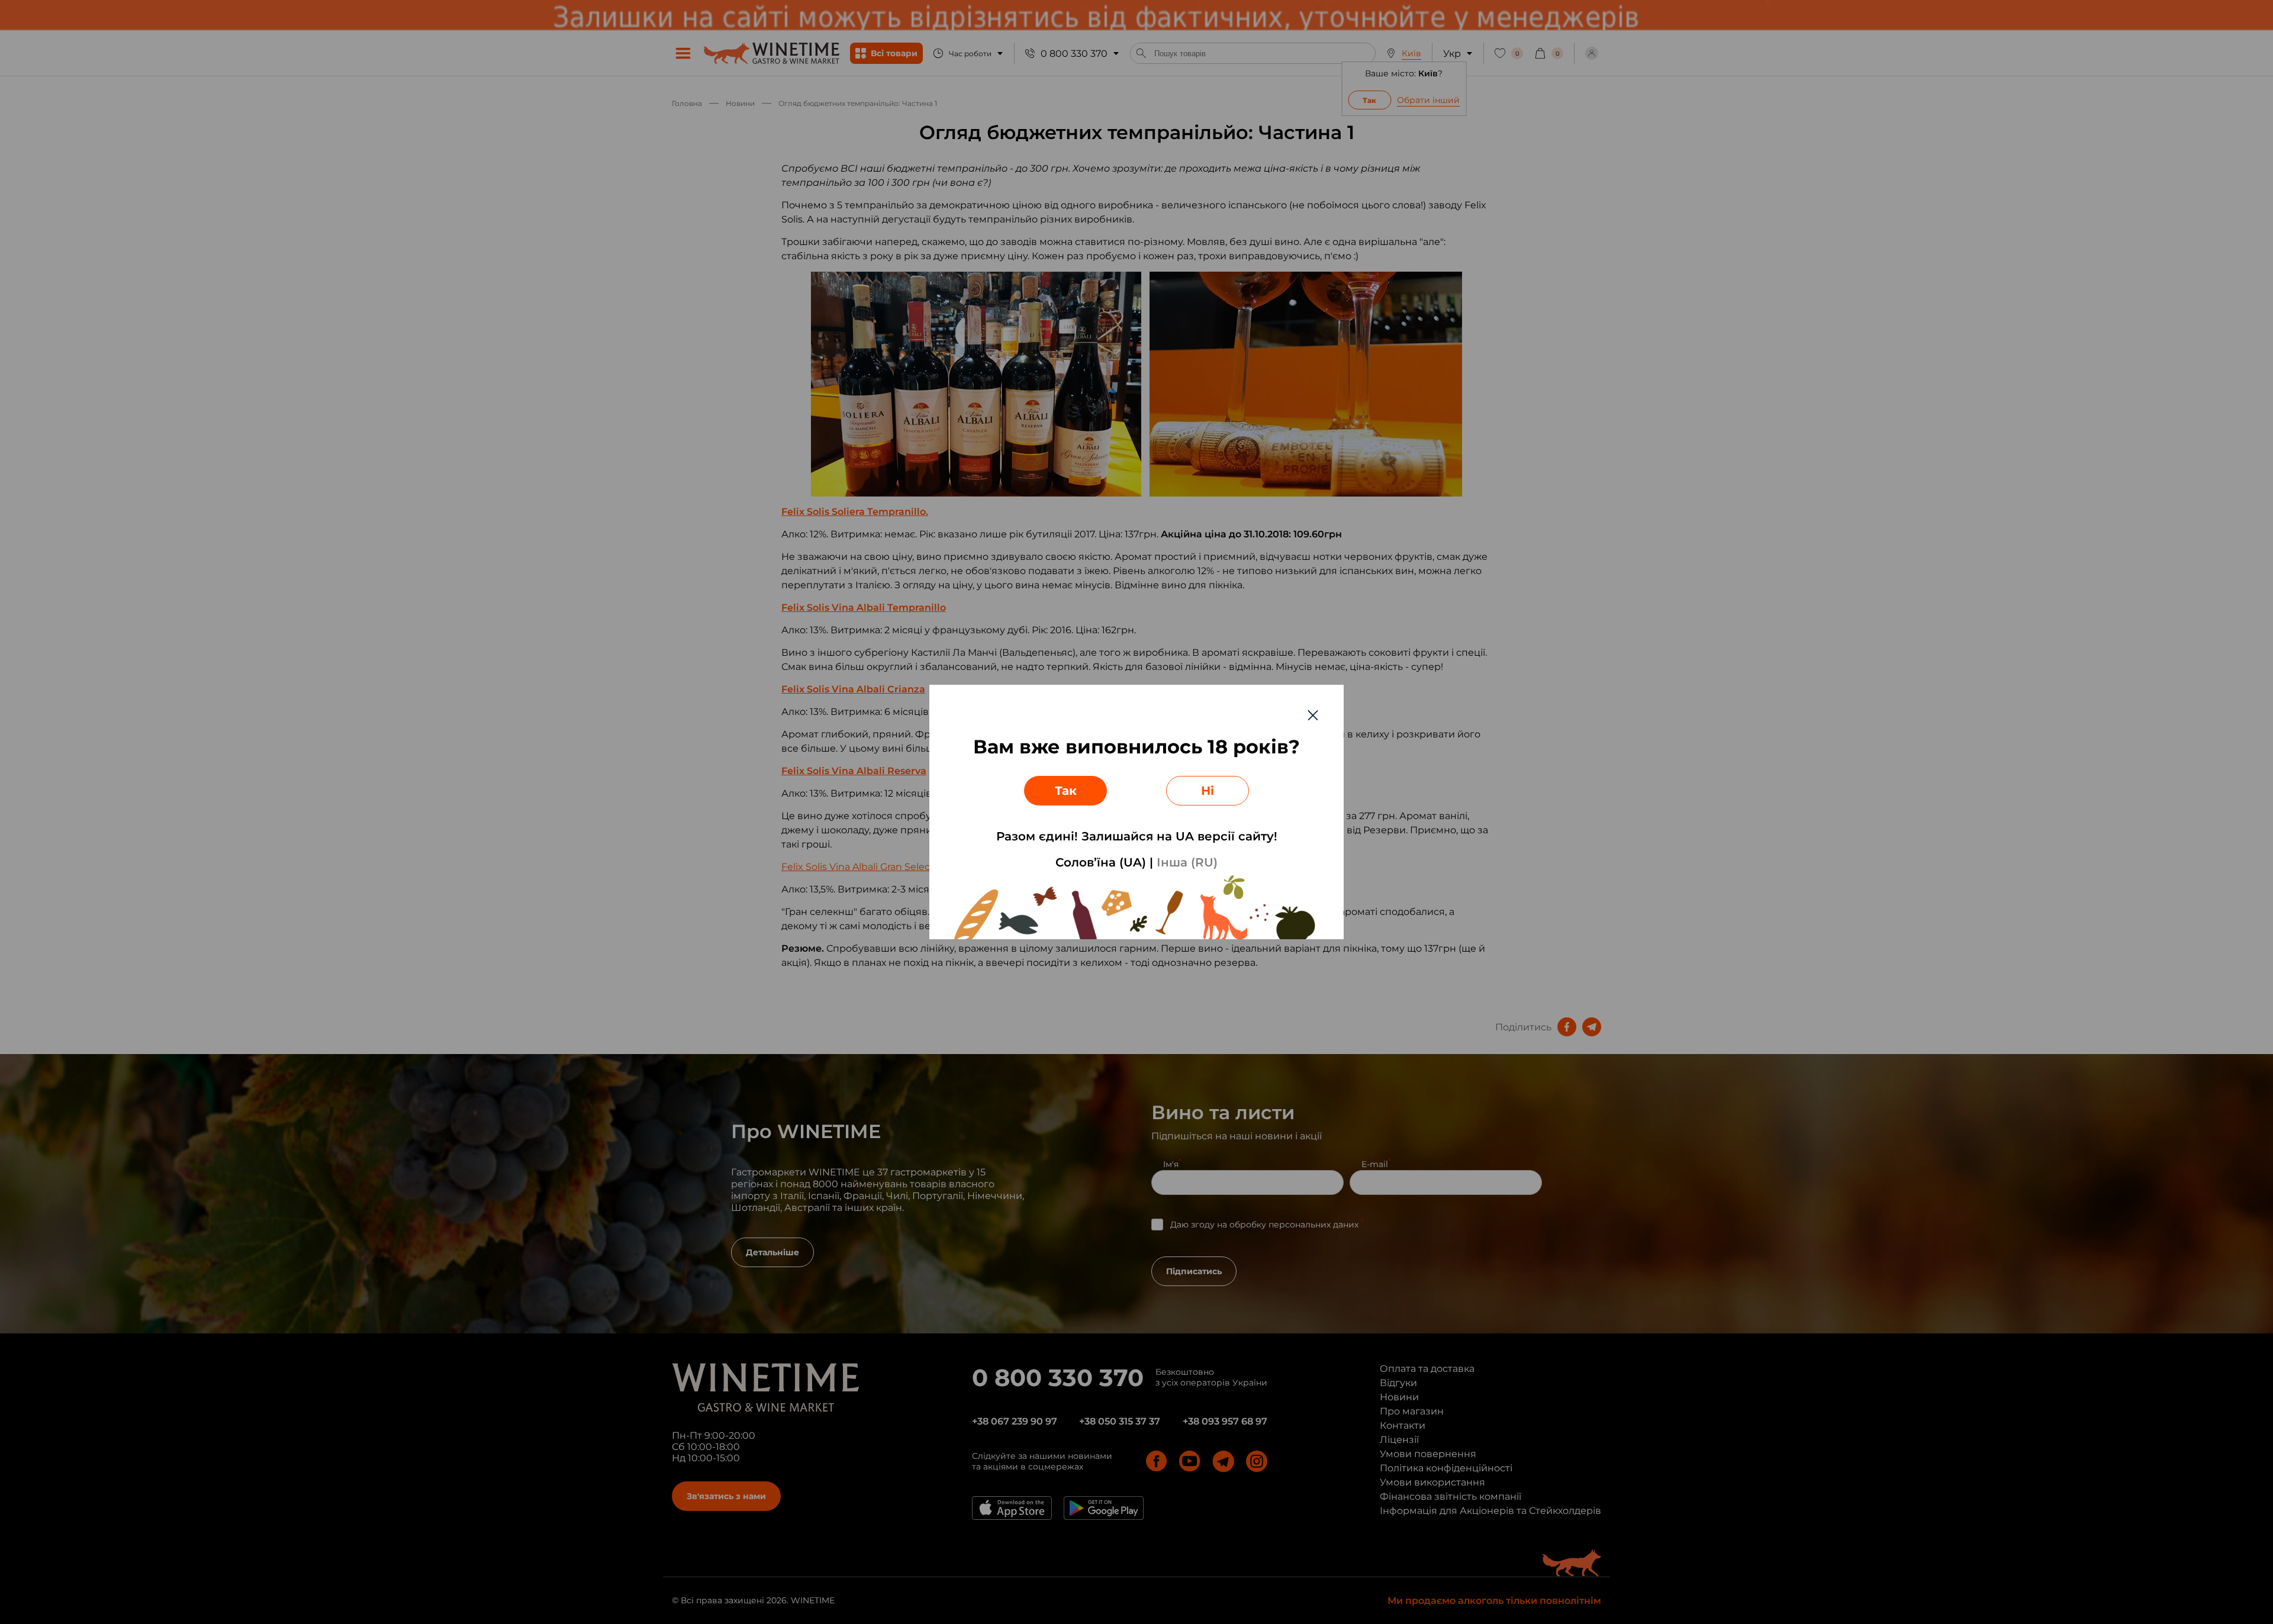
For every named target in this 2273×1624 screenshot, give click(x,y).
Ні (1208, 791)
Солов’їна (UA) (1101, 862)
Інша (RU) (1187, 862)
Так (1066, 791)
